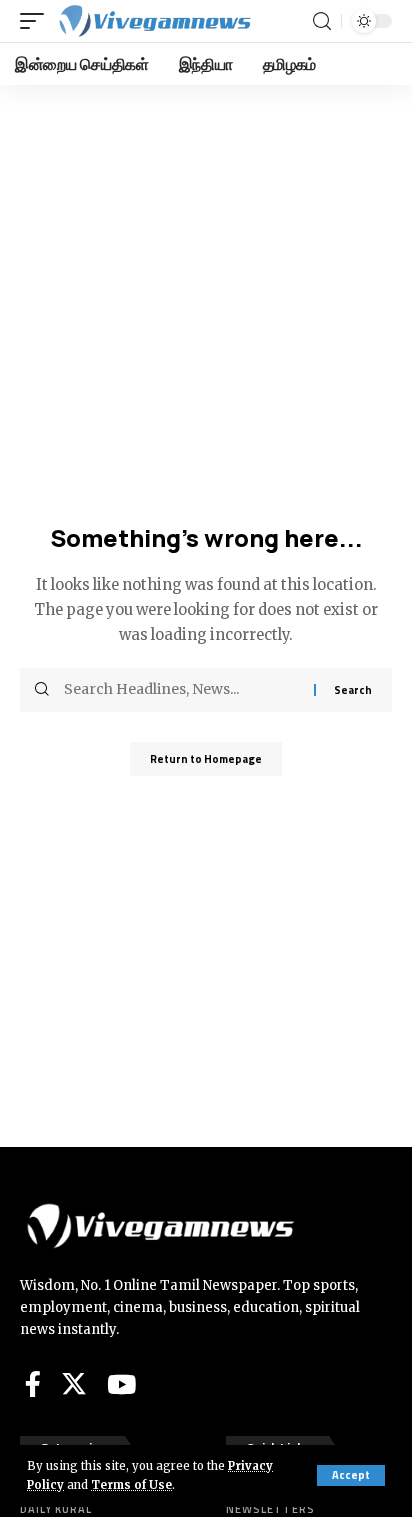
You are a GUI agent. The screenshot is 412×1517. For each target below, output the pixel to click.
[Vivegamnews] (154, 21)
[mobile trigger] (37, 21)
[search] (322, 21)
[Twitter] (74, 1384)
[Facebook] (33, 1384)
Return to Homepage (206, 759)
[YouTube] (121, 1384)
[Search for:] (181, 690)
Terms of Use (131, 1485)
